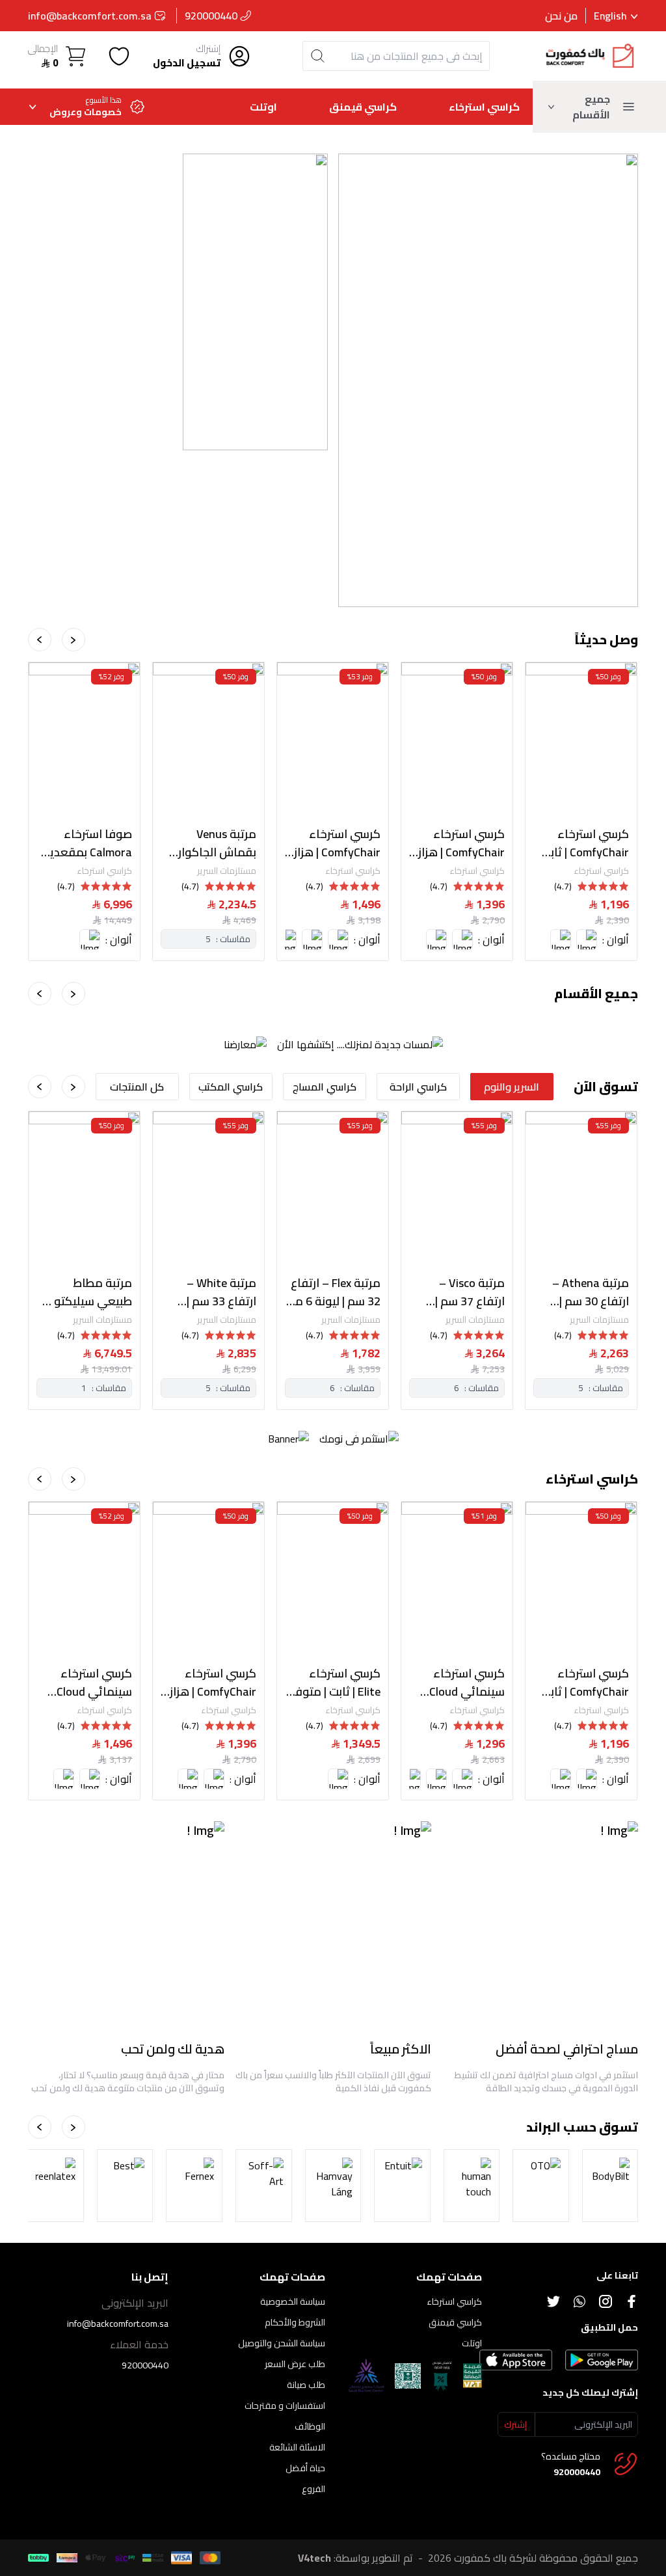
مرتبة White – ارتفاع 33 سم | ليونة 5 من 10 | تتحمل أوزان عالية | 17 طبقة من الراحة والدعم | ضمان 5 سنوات (210, 1292)
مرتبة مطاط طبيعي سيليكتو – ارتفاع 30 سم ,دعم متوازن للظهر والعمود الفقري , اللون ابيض (87, 1292)
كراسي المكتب (231, 1087)
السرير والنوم (512, 1087)
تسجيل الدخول (187, 63)
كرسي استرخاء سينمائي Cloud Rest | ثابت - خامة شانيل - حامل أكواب (461, 1683)
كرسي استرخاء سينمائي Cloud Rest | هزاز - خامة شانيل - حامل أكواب (89, 1683)
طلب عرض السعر (295, 2364)
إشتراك (208, 49)
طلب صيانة (306, 2385)
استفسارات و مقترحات (285, 2406)
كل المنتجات (137, 1087)
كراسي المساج (325, 1087)
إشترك (515, 2424)
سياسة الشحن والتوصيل (282, 2343)
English (610, 16)
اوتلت (263, 107)
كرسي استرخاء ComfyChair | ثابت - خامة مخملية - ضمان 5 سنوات (581, 843)
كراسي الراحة (418, 1087)
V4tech (314, 2558)
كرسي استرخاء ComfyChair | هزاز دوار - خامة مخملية (333, 843)
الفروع (313, 2489)
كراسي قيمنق (363, 107)
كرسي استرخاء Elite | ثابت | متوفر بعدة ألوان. (336, 1683)
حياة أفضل (305, 2468)
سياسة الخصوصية (293, 2301)
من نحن (561, 16)
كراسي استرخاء (484, 107)
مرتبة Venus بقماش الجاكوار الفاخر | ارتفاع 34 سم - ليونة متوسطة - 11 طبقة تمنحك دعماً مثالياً (211, 843)
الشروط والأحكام (295, 2322)
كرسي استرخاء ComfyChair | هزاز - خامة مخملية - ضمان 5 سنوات (458, 843)
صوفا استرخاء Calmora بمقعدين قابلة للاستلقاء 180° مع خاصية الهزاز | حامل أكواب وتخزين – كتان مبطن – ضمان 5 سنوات (86, 843)
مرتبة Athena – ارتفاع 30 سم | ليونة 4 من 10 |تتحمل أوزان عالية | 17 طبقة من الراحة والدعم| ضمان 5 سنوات (583, 1292)
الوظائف (310, 2426)
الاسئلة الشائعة (297, 2447)
